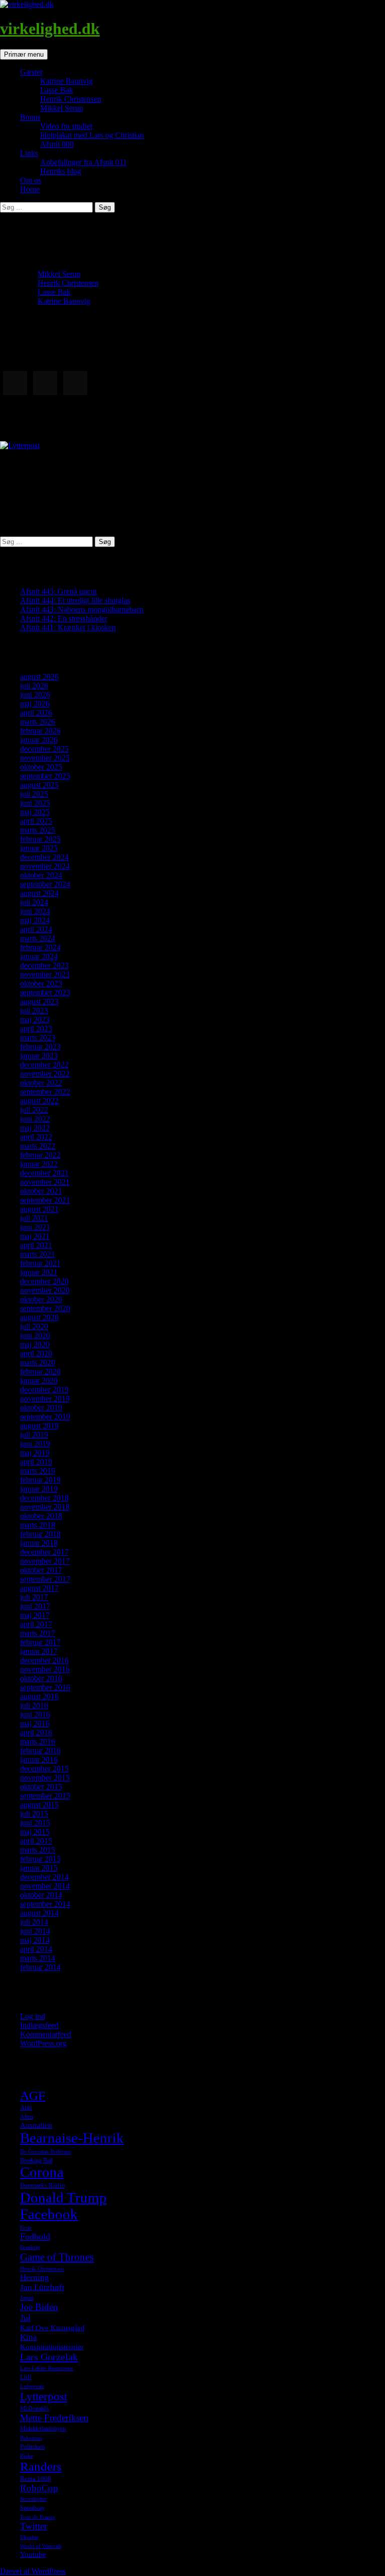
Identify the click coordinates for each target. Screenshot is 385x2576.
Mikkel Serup (62, 108)
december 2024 (44, 857)
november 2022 (45, 1074)
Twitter (34, 2526)
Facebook (49, 2214)
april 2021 (36, 1245)
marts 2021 (38, 1254)
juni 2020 (35, 1335)
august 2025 (39, 785)
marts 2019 (38, 1471)
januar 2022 (39, 1164)
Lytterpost (44, 2397)
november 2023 (45, 974)
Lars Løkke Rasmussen (47, 2368)
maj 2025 (35, 812)
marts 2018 (38, 1525)
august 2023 (39, 1001)
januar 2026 (39, 740)
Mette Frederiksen (54, 2418)
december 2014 (44, 1877)
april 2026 (36, 713)
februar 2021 (40, 1263)
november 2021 (45, 1182)
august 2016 (39, 1696)
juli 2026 (34, 686)
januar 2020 (39, 1381)
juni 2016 (35, 1714)
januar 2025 (39, 848)
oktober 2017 (41, 1570)
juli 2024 (34, 902)
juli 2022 (34, 1110)
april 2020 (36, 1353)
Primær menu (24, 54)
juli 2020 (34, 1326)
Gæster (31, 72)
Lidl (26, 2377)
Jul (25, 2318)
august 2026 (39, 677)
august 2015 (39, 1805)
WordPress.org (43, 2043)
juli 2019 (34, 1435)
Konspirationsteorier (52, 2347)
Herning (35, 2277)
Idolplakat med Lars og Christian (92, 135)
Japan (27, 2298)
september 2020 (45, 1308)
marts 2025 (38, 830)
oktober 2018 (41, 1516)
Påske (27, 2456)
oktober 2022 (41, 1083)
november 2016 (45, 1669)
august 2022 (39, 1101)
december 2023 (44, 965)
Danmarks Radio (43, 2185)
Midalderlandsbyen (43, 2429)
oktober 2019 (41, 1408)
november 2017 (45, 1561)
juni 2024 (35, 911)
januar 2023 (39, 1056)
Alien (27, 2117)
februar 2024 (40, 947)
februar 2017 (40, 1642)
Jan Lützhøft (42, 2287)
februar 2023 (40, 1047)
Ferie (26, 2228)
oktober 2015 (41, 1787)
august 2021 (39, 1209)
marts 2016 (38, 1741)
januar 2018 (39, 1543)
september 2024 (45, 884)
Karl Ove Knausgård (52, 2328)
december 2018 (44, 1498)
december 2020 (44, 1281)
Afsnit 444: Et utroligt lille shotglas (75, 600)
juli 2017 (34, 1597)
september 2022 (45, 1092)
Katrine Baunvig (66, 81)
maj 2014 (35, 1940)
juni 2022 (35, 1119)
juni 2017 (35, 1606)
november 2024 (45, 866)
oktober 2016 (41, 1678)
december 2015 (44, 1769)
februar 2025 (40, 839)
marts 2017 (38, 1633)
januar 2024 (39, 956)
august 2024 (39, 893)
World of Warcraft (41, 2546)
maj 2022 (35, 1128)
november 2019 (45, 1399)
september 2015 (45, 1796)
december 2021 (44, 1173)
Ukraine (29, 2537)
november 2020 (45, 1290)
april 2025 (36, 821)
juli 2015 (34, 1814)
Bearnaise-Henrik (72, 2138)
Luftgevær (32, 2386)
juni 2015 (35, 1823)
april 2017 (36, 1624)
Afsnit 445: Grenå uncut (58, 591)
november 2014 (45, 1886)
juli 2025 (34, 794)
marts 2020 (38, 1362)
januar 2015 (39, 1868)
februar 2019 (40, 1480)
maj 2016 (35, 1723)
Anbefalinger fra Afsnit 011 (83, 162)
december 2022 (44, 1065)
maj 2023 (35, 1020)
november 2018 (45, 1507)
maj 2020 (35, 1344)
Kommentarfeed (46, 2034)
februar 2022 (40, 1155)
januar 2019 (39, 1489)
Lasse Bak (57, 90)
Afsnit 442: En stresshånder (64, 618)
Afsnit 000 (57, 144)
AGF (33, 2095)
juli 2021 (34, 1218)
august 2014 (39, 1913)
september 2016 (45, 1687)
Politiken (33, 2446)
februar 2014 (40, 1967)
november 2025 (45, 758)
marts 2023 (38, 1038)
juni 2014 (35, 1931)
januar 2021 (39, 1272)
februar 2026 (40, 731)
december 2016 (44, 1660)
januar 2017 (39, 1651)
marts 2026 (38, 722)
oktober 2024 (41, 875)
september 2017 (45, 1579)
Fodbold (35, 2237)
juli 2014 (34, 1922)
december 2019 (44, 1390)
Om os (31, 180)
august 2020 (39, 1317)
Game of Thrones (57, 2257)
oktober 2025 (41, 767)
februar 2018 (40, 1534)
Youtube (33, 2554)
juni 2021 (35, 1227)
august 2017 (39, 1588)
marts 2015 (38, 1850)
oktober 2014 (41, 1895)
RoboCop (39, 2488)
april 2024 (36, 929)
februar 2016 (40, 1751)
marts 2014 (38, 1958)
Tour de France (38, 2517)
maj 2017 (35, 1615)
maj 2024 (35, 920)
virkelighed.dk (50, 29)
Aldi (26, 2107)
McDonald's (35, 2409)
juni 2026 (35, 695)
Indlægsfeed (39, 2025)
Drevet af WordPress (33, 2571)
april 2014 (36, 1949)
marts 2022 (38, 1146)
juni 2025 (35, 803)
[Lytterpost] (20, 445)
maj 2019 (35, 1453)
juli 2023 (34, 1010)
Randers (41, 2466)
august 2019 (39, 1426)
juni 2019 (35, 1444)
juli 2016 (34, 1705)
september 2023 (45, 992)
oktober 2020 (41, 1299)
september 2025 (45, 776)
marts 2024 (38, 938)
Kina (29, 2337)
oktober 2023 (41, 983)
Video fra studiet (66, 126)
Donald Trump (63, 2197)
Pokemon (31, 2438)
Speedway (32, 2508)
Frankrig (30, 2247)
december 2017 (44, 1552)
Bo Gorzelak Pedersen (46, 2152)
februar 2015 (40, 1859)
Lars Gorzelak (49, 2357)
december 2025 (44, 749)
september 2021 (45, 1200)
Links (29, 153)
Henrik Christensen (71, 99)
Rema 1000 (36, 2478)
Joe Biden (39, 2307)
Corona (42, 2172)
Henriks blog (61, 171)
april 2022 (36, 1137)
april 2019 (36, 1462)
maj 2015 (35, 1832)
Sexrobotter (34, 2499)
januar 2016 (39, 1760)
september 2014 (45, 1904)
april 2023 (36, 1029)
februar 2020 (40, 1371)
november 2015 (45, 1778)
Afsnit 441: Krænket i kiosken (68, 627)
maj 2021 (35, 1236)
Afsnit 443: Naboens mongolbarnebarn (82, 609)
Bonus (30, 117)
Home (30, 189)
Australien (36, 2125)
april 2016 (36, 1732)
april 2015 (36, 1841)
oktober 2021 (41, 1191)
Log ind (33, 2016)
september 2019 (45, 1417)
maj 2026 (35, 704)
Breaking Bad (36, 2160)
